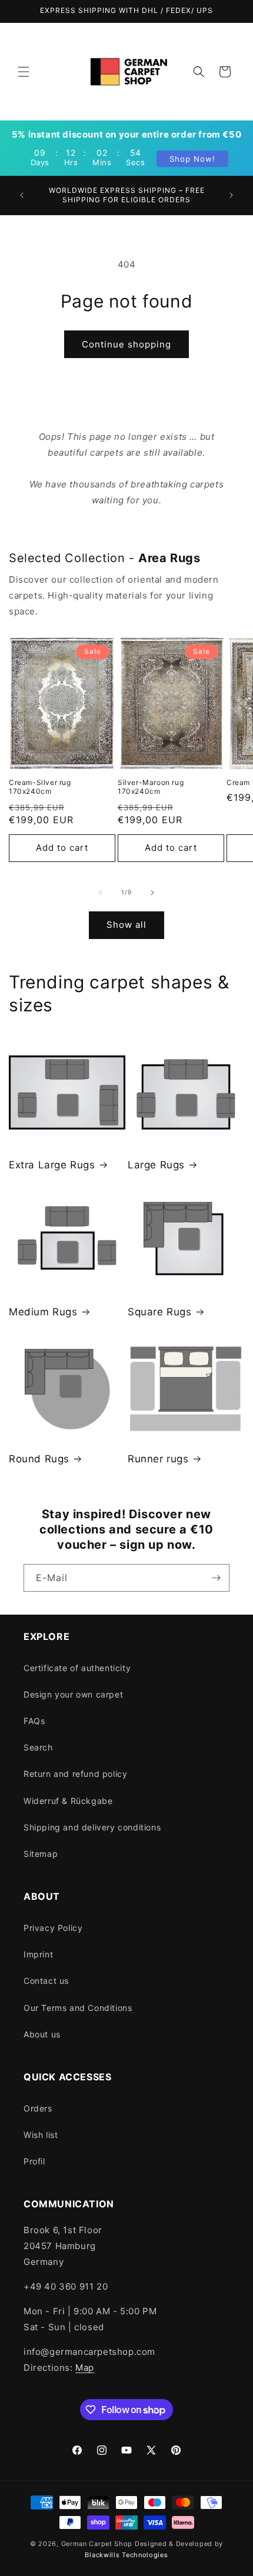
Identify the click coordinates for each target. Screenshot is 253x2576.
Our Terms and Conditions (78, 2008)
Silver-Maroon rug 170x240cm (151, 787)
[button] (24, 72)
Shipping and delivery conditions (92, 1827)
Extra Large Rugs (52, 1165)
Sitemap (41, 1854)
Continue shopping (126, 344)
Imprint (38, 1954)
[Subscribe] (216, 1578)
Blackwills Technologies (126, 2555)
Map (85, 2368)
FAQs (34, 1721)
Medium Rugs (43, 1312)
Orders (38, 2108)
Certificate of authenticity (77, 1668)
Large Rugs (156, 1165)
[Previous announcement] (22, 195)
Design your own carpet (73, 1694)
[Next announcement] (231, 195)
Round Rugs (39, 1459)
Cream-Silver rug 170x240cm (40, 787)
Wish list (41, 2135)
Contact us (46, 1981)
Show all (126, 925)
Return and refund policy (75, 1774)
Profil (34, 2161)
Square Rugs (160, 1312)
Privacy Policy (53, 1928)
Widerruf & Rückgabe (68, 1801)
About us (42, 2034)
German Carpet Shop (97, 2544)
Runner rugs (158, 1459)
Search (38, 1747)
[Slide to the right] (152, 893)
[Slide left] (101, 893)
